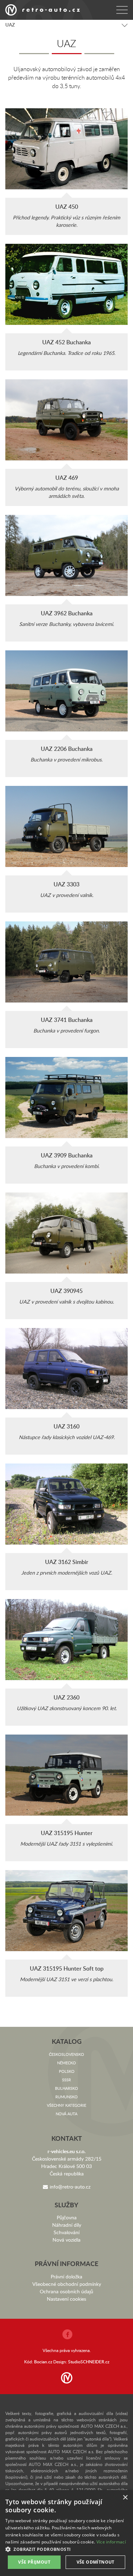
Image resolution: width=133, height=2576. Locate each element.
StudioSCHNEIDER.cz (89, 2362)
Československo (66, 2054)
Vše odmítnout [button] (96, 2562)
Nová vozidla (66, 2240)
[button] (66, 2549)
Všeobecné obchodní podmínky (67, 2284)
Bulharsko (66, 2088)
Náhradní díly (67, 2225)
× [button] (125, 2498)
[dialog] (66, 2533)
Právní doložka (66, 2276)
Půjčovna (67, 2217)
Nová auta (66, 2114)
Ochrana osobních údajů (66, 2291)
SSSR (66, 2080)
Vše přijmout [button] (34, 2562)
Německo (66, 2063)
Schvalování (66, 2232)
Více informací (111, 2542)
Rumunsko (66, 2097)
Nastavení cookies (66, 2299)
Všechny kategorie (66, 2105)
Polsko (67, 2071)
